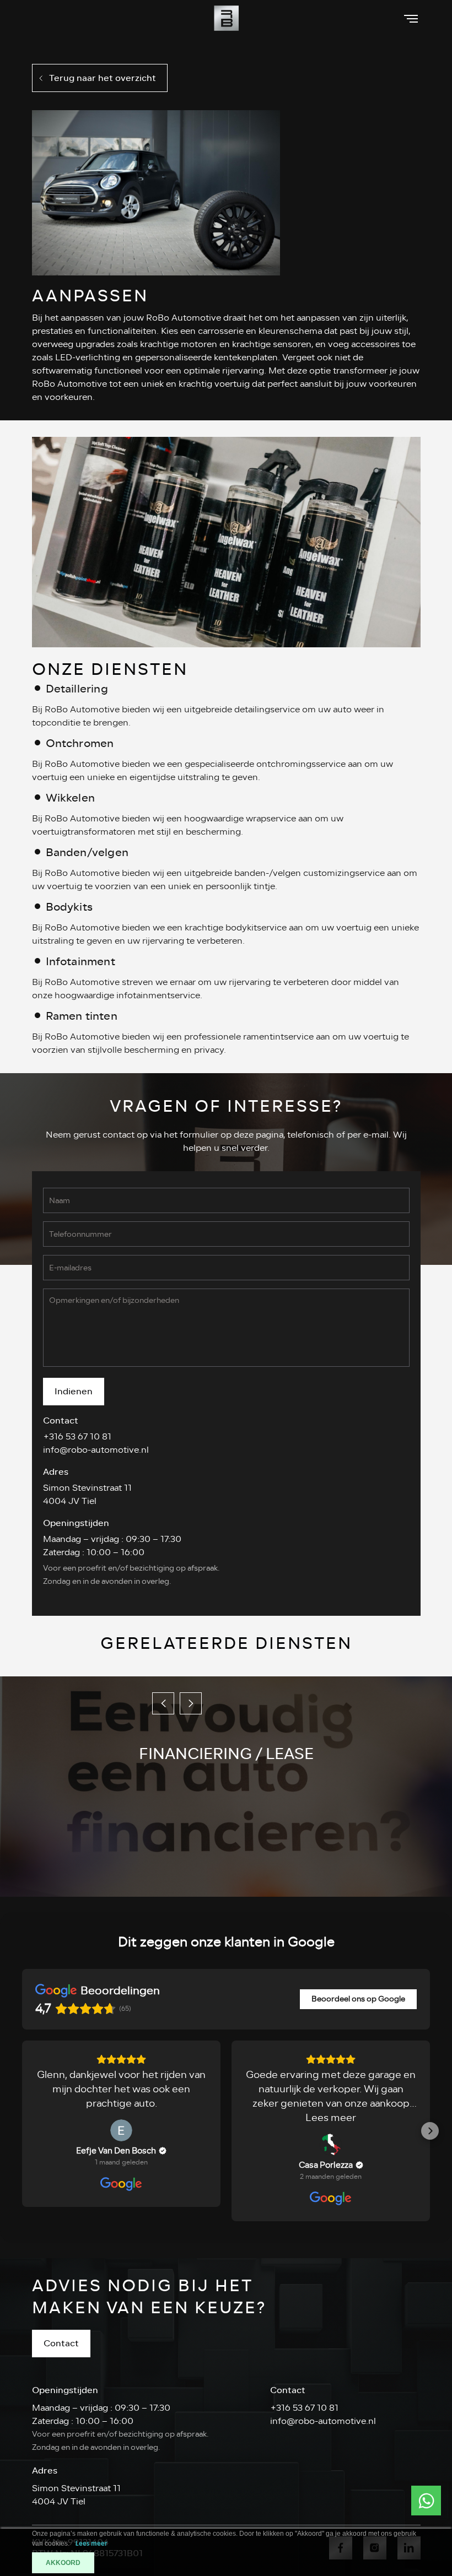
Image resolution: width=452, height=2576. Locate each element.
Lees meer (92, 2544)
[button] (22, 2131)
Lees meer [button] (331, 2118)
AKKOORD (63, 2563)
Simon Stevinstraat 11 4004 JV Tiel (87, 1495)
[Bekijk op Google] (121, 2130)
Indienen (74, 1391)
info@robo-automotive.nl (96, 1450)
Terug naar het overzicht (103, 78)
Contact (61, 2343)
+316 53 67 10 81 (77, 1437)
